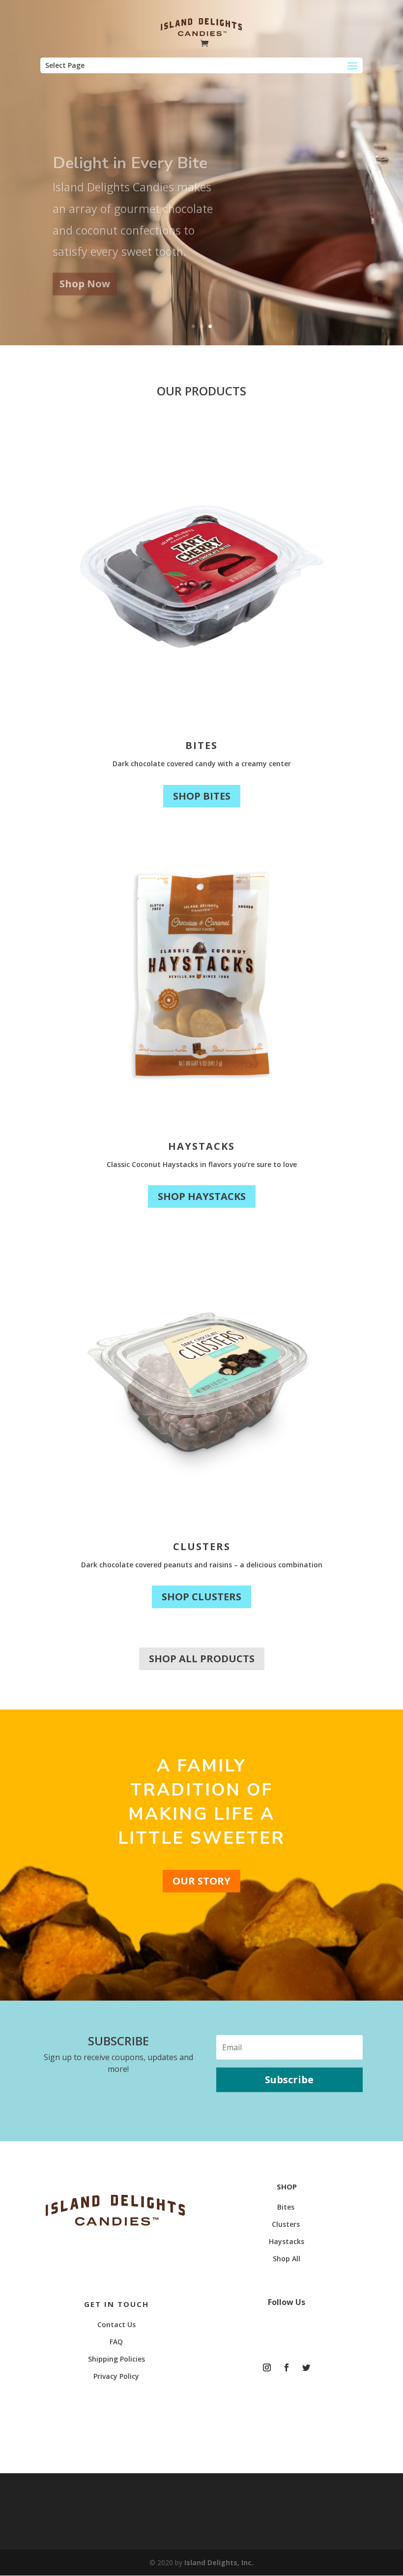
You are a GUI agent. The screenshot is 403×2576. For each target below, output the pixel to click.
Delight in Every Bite (130, 152)
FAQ (116, 2342)
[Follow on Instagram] (267, 2367)
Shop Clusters (201, 1597)
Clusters (202, 1546)
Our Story (201, 1881)
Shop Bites (202, 796)
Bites (201, 745)
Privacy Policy (116, 2376)
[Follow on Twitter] (306, 2367)
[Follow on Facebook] (287, 2367)
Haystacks (201, 1146)
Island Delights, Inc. (219, 2562)
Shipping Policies (116, 2359)
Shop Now (85, 272)
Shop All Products (202, 1659)
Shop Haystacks (202, 1196)
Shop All (287, 2259)
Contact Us (116, 2324)
